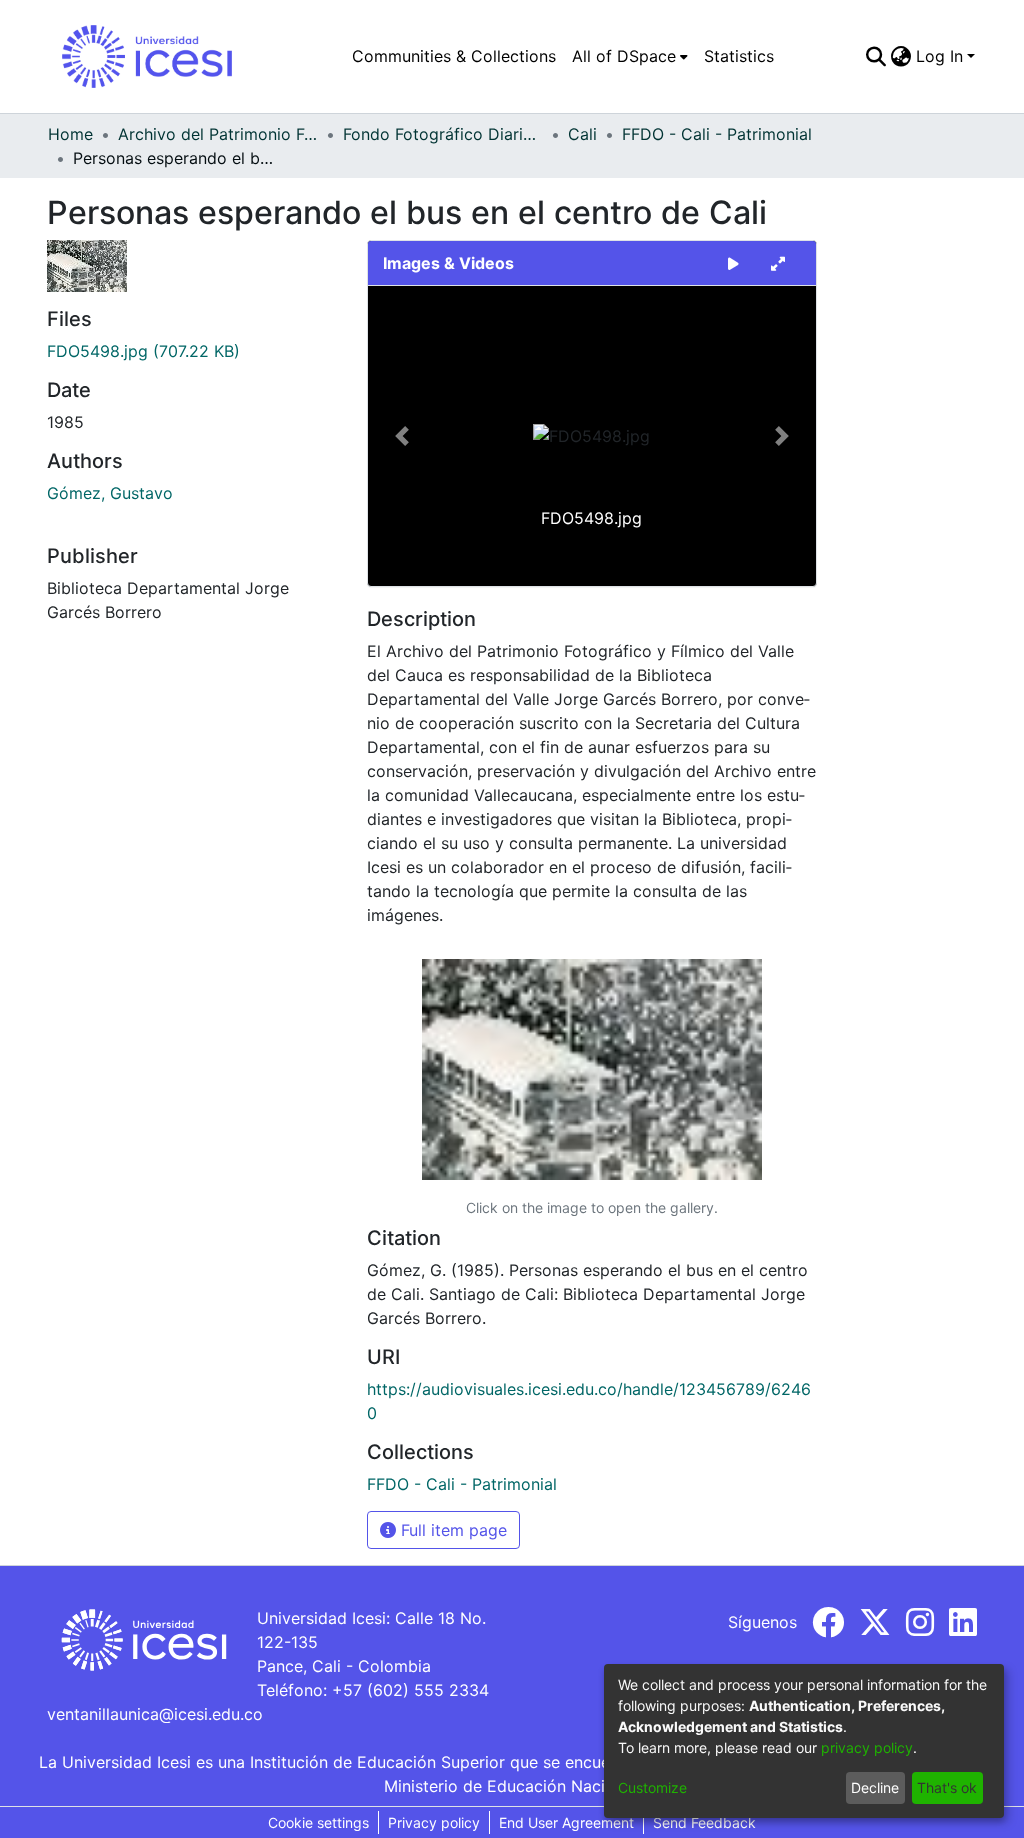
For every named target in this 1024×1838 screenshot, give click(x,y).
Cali (582, 134)
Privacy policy (434, 1822)
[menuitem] (630, 56)
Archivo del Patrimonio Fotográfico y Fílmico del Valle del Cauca (218, 134)
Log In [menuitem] (939, 56)
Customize (652, 1787)
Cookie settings (318, 1822)
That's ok (947, 1787)
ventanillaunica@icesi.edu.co (155, 1714)
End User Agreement (566, 1822)
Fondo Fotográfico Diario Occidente (443, 134)
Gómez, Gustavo (110, 493)
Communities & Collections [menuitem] (454, 56)
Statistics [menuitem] (739, 56)
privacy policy (867, 1747)
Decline (875, 1787)
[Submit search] (876, 56)
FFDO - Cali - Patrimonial (717, 134)
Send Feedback (704, 1822)
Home (70, 134)
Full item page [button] (451, 1530)
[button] (401, 436)
